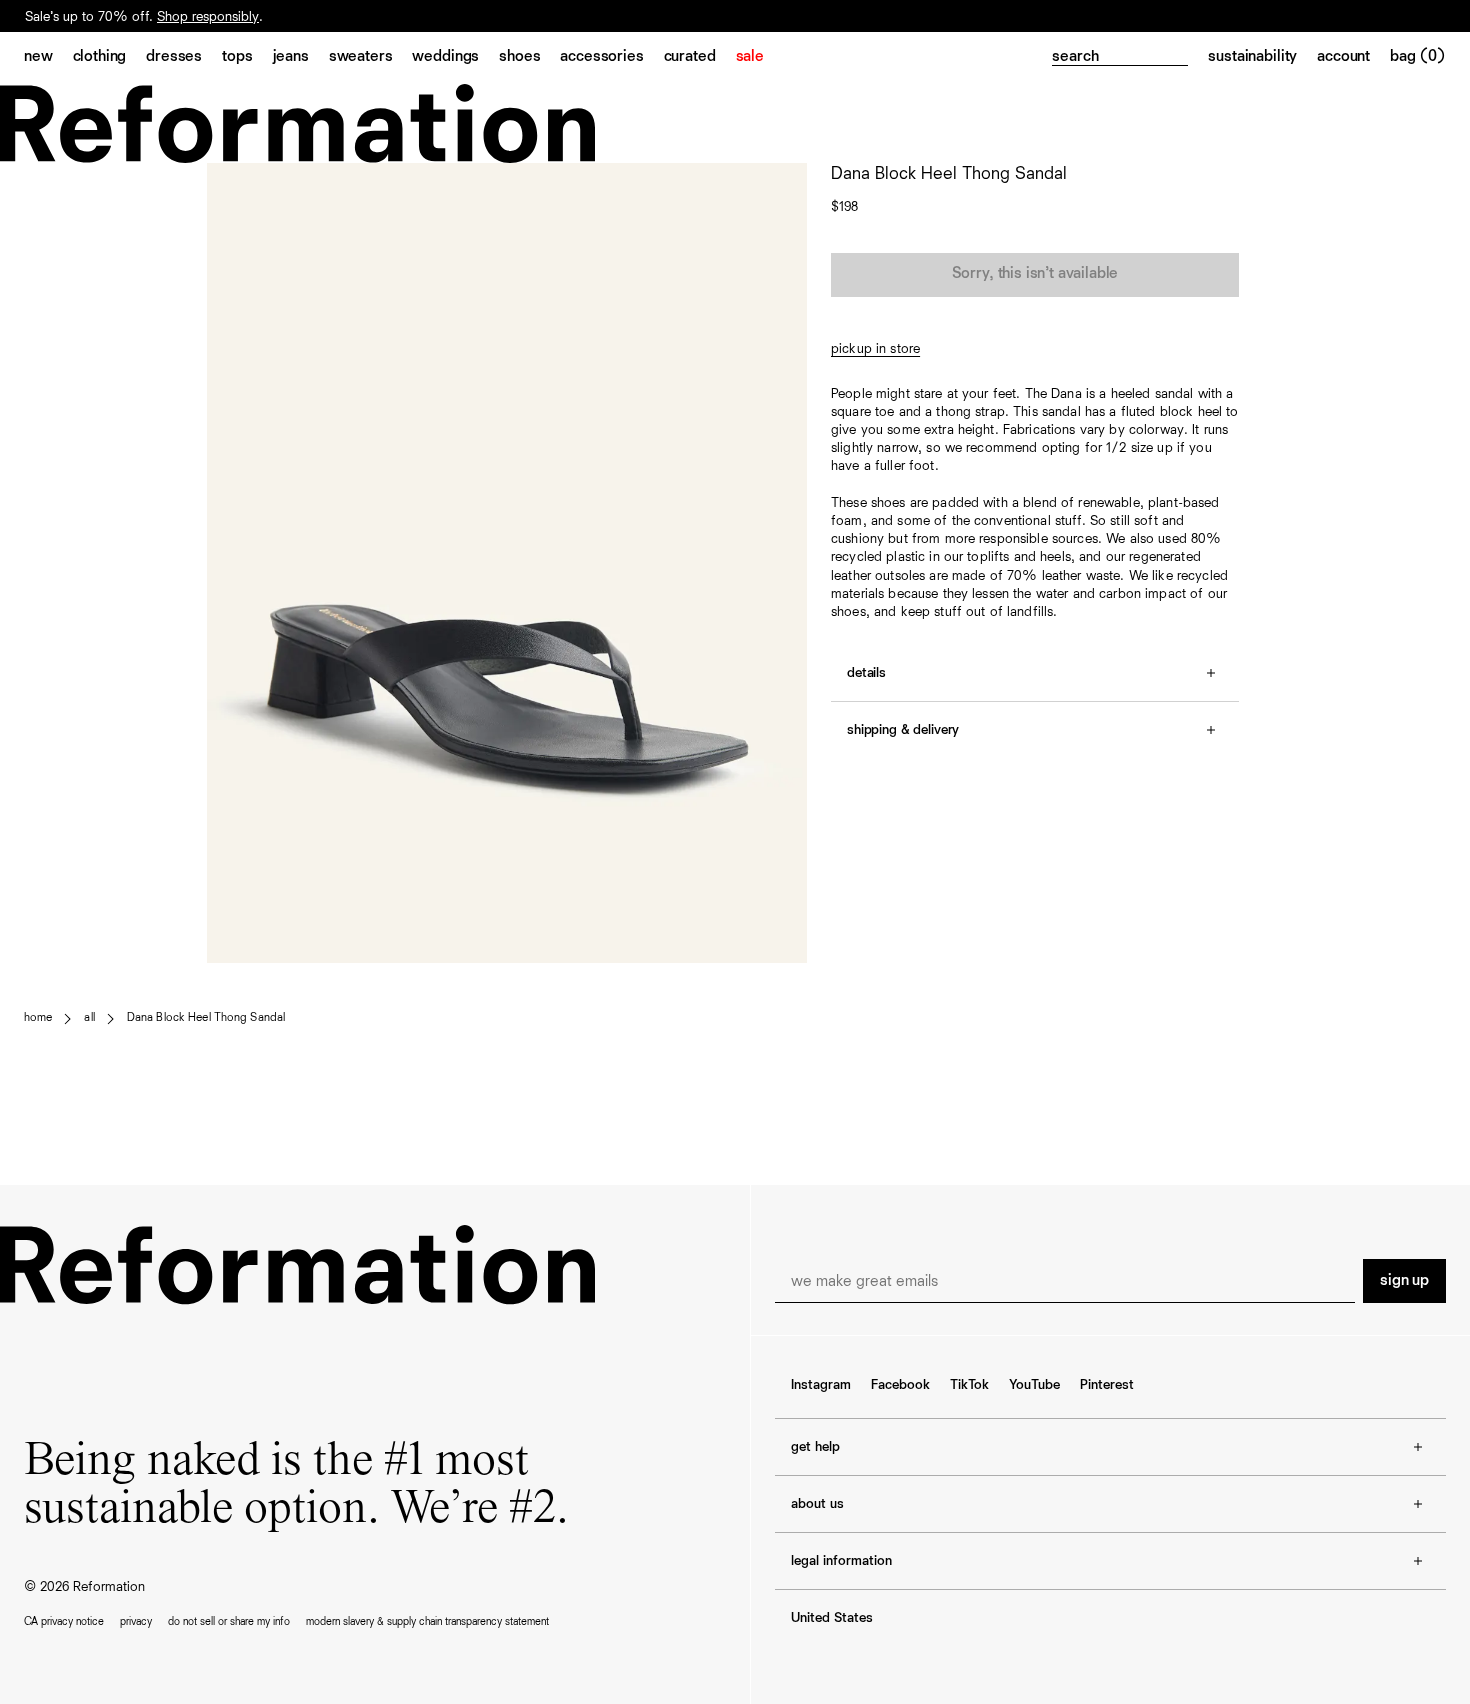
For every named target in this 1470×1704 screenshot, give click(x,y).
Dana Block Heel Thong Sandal (206, 1018)
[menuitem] (48, 58)
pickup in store (875, 349)
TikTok (969, 1385)
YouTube (1034, 1385)
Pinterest (1107, 1385)
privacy (136, 1621)
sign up (1404, 1281)
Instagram (821, 1385)
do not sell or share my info (229, 1621)
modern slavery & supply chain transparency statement (427, 1621)
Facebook (900, 1385)
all (89, 1018)
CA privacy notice (64, 1621)
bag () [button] (1418, 57)
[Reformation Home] (735, 123)
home (38, 1018)
